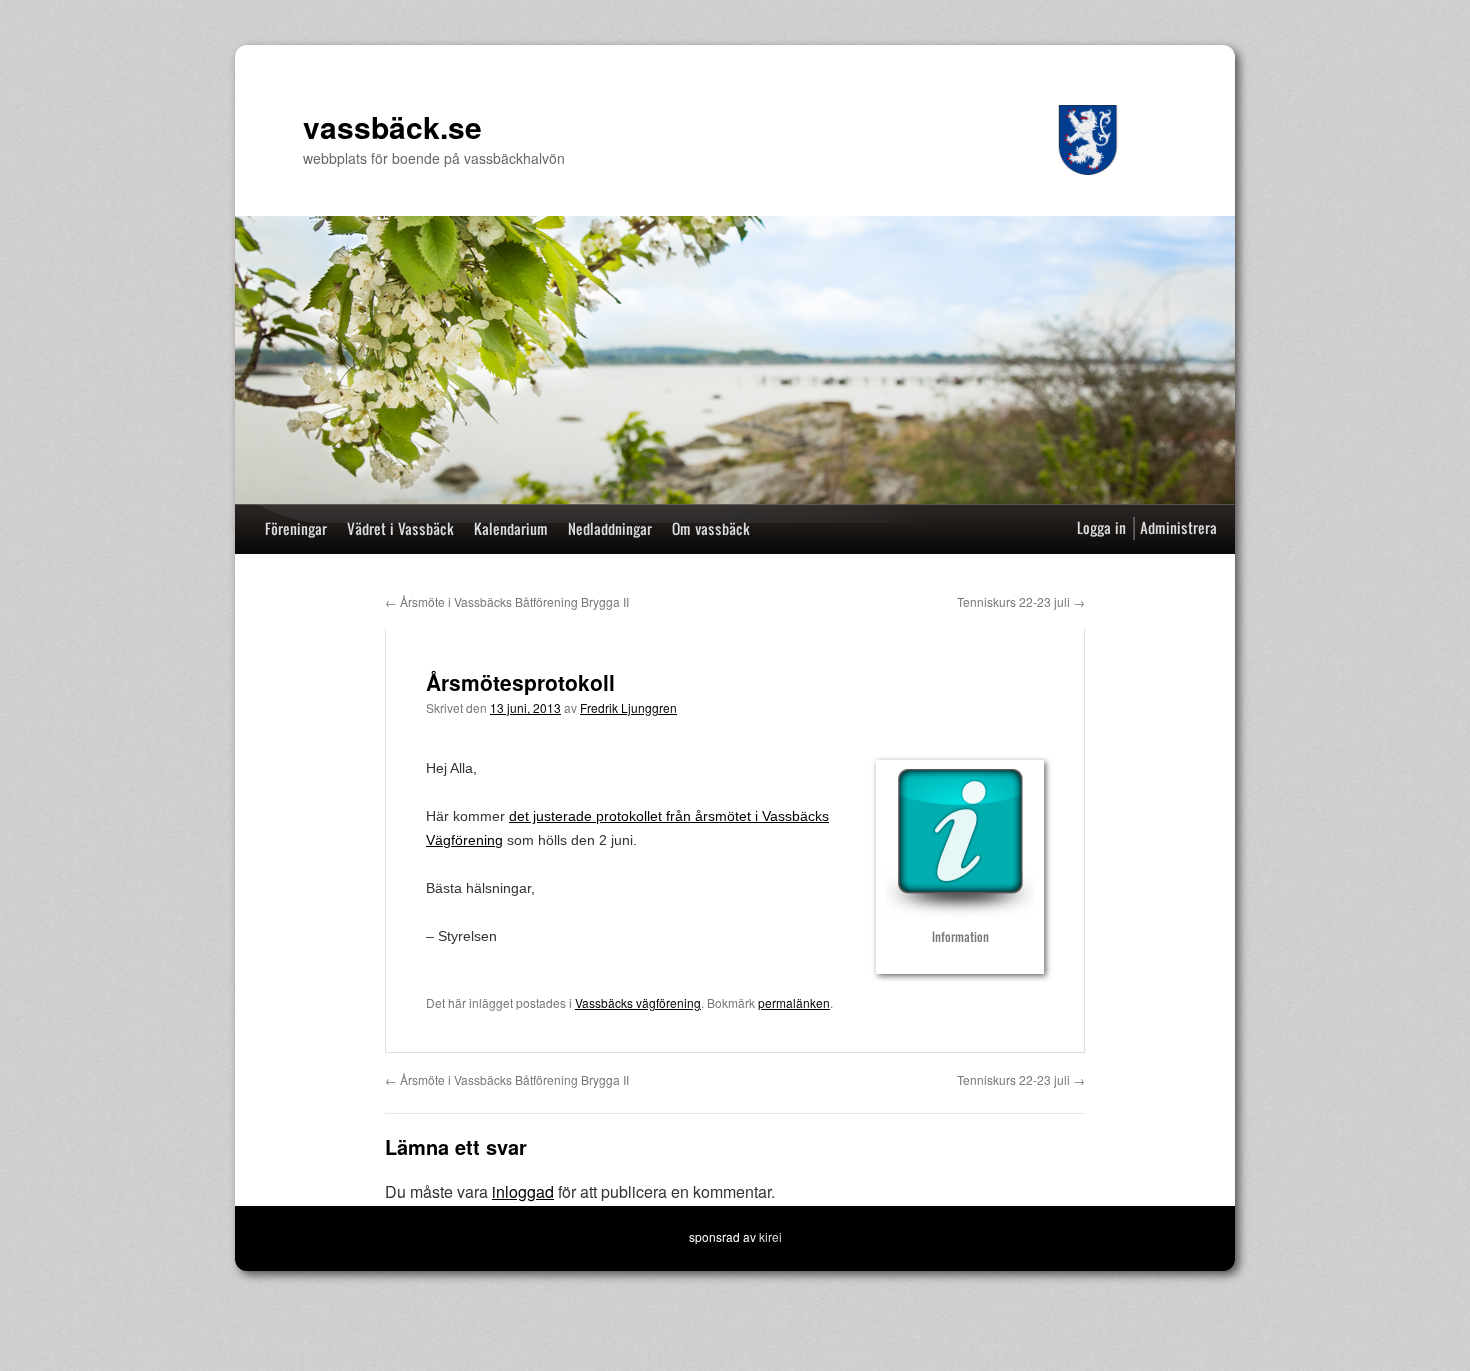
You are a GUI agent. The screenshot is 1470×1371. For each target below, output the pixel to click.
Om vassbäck (711, 528)
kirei (770, 1236)
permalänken (794, 1002)
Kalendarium (511, 528)
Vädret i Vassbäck (400, 528)
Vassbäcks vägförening (638, 1002)
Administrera (1178, 527)
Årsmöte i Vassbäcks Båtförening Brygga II (507, 601)
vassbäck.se (392, 126)
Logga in (1101, 527)
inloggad (523, 1191)
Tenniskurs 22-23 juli (1021, 601)
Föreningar (296, 528)
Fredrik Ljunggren (628, 707)
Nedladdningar (610, 528)
